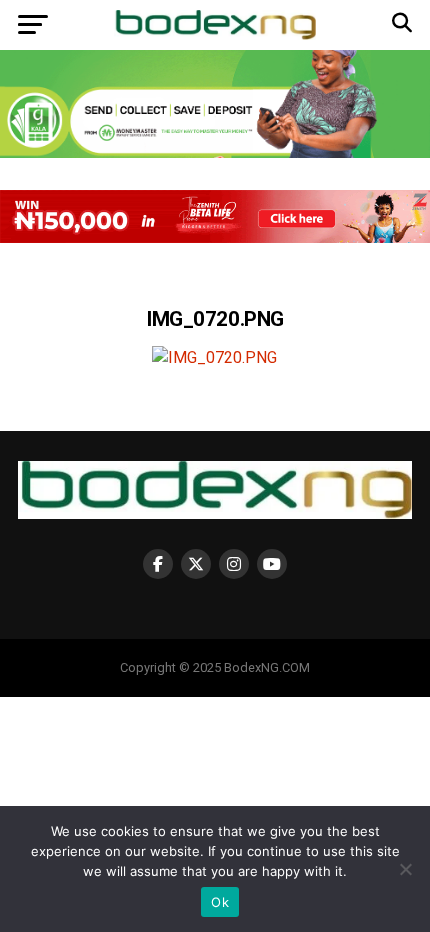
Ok (220, 902)
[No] (405, 869)
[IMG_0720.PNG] (214, 357)
